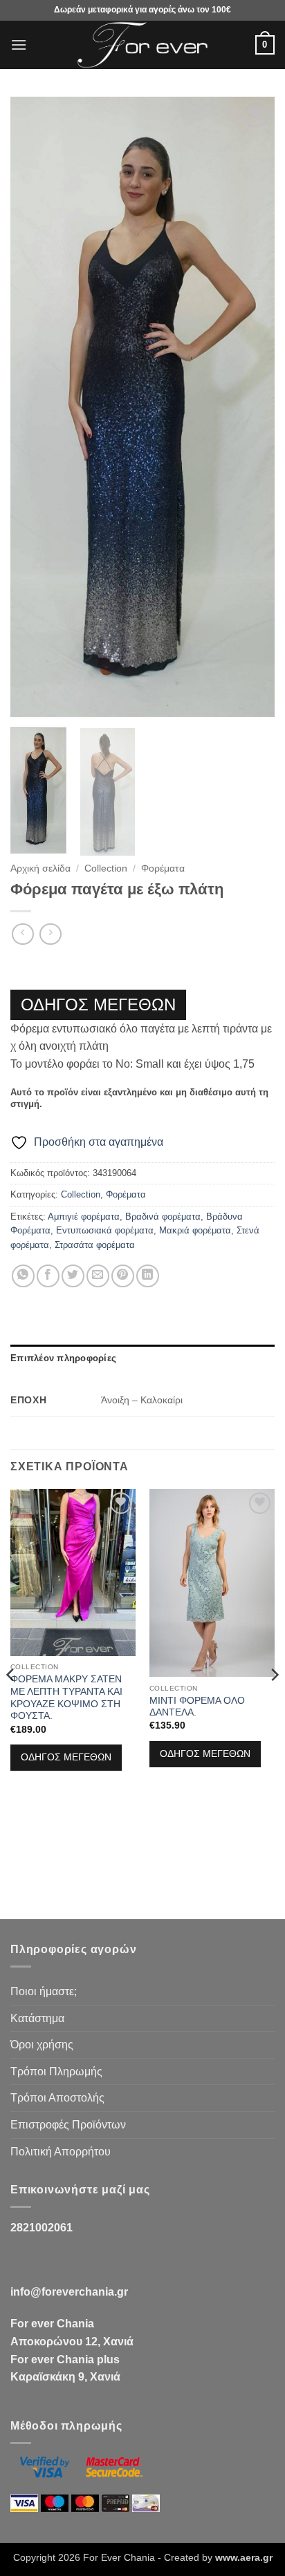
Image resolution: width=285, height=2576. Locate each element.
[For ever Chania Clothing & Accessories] (142, 45)
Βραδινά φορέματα (163, 1217)
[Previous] (33, 407)
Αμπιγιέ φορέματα (84, 1217)
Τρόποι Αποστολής (57, 2098)
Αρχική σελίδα (40, 868)
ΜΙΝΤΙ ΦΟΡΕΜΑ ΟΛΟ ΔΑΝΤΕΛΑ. (197, 1707)
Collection (106, 868)
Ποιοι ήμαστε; (44, 1991)
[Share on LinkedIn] (148, 1276)
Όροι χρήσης (42, 2045)
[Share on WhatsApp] (23, 1276)
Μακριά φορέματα (195, 1230)
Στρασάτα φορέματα (95, 1245)
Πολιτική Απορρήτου (61, 2152)
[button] (19, 45)
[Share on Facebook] (48, 1276)
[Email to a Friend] (98, 1276)
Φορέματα (163, 868)
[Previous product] (50, 934)
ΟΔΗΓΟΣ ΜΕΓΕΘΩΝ (98, 1005)
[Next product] (22, 934)
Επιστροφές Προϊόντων (68, 2125)
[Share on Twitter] (73, 1276)
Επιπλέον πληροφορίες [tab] (63, 1358)
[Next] (252, 407)
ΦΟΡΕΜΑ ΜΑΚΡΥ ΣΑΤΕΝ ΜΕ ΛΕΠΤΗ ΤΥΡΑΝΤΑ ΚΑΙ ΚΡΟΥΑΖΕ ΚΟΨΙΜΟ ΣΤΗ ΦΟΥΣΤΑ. (66, 1698)
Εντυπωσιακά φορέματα (105, 1230)
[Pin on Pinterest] (123, 1276)
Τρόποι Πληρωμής (56, 2072)
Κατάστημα (37, 2018)
